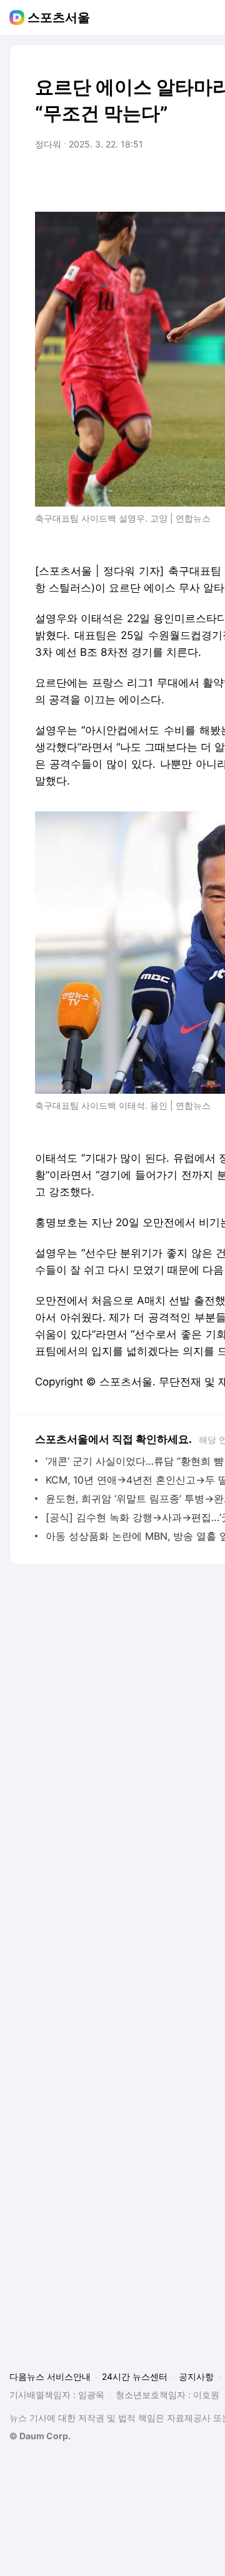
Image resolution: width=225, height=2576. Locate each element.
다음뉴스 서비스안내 (50, 2376)
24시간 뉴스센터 (135, 2376)
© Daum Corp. (40, 2436)
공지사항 (196, 2376)
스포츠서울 (59, 17)
